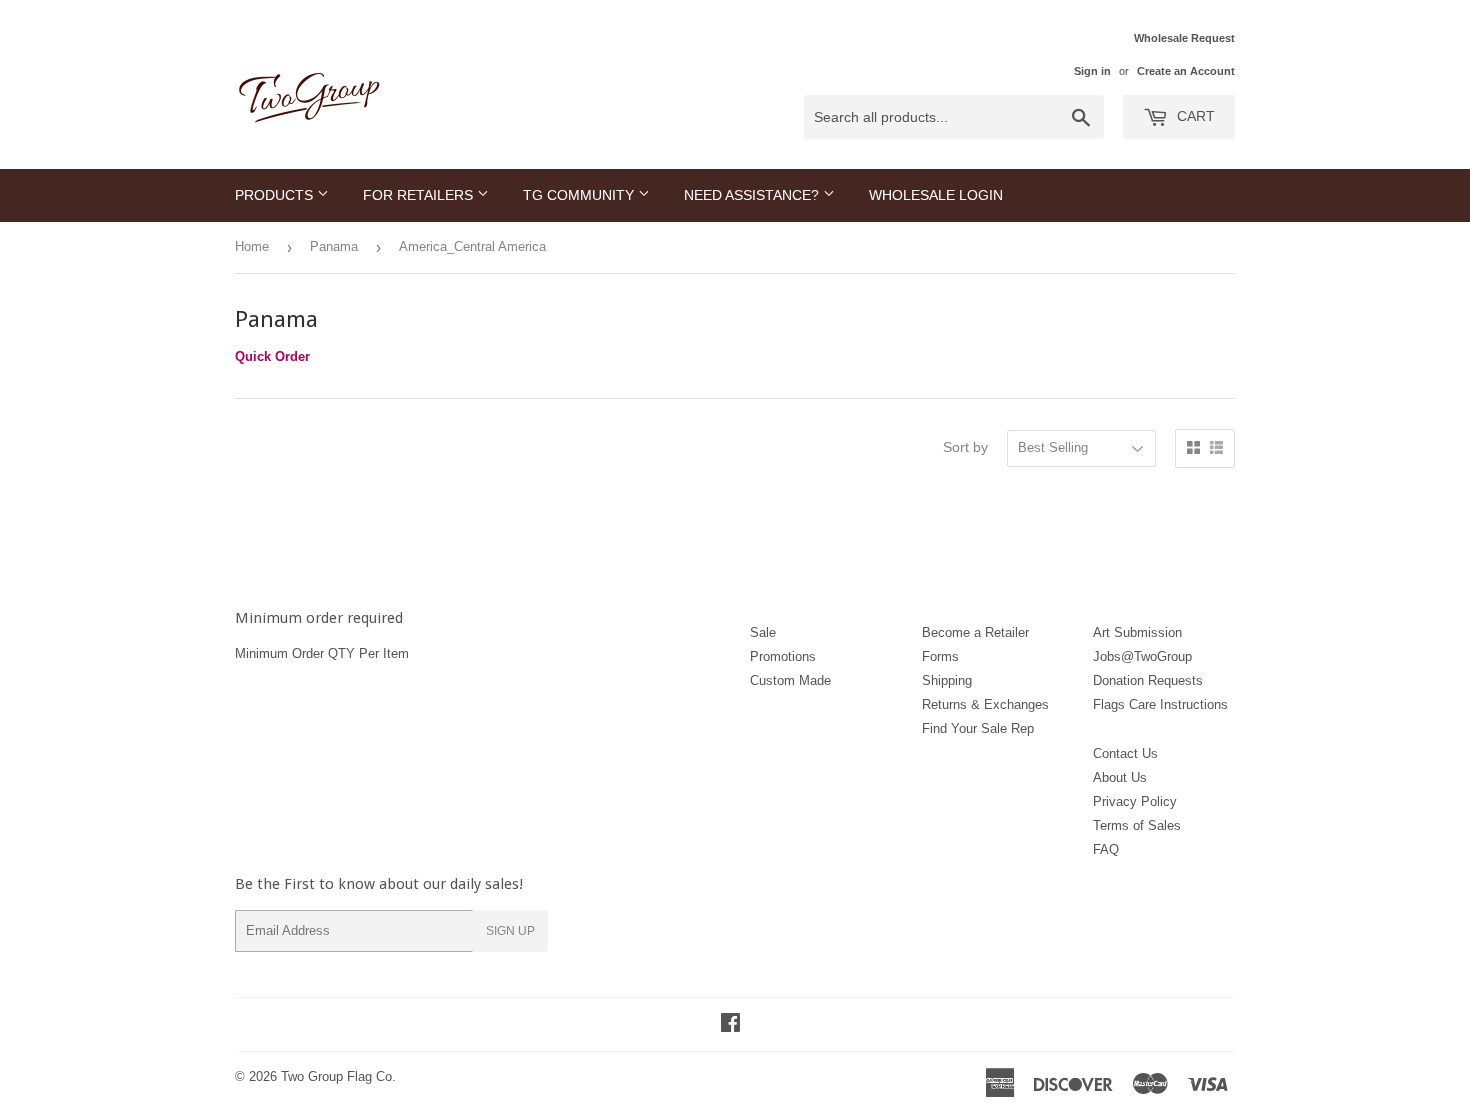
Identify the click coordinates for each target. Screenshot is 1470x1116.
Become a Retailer (975, 632)
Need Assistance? (753, 195)
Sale (763, 632)
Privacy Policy (1135, 801)
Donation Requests (1148, 680)
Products (276, 195)
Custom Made (790, 680)
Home (252, 246)
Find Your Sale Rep (978, 728)
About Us (1120, 777)
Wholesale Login (936, 195)
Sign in (1092, 71)
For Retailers (420, 195)
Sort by (965, 447)
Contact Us (1125, 753)
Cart (1194, 116)
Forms (940, 656)
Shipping (947, 680)
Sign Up (510, 931)
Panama (334, 246)
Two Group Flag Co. (338, 1076)
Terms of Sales (1137, 825)
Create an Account (1186, 71)
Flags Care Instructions (1160, 704)
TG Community (580, 195)
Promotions (783, 656)
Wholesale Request (1184, 38)
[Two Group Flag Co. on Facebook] (730, 1025)
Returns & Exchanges (985, 704)
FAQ (1106, 849)
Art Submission (1137, 632)
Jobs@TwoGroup (1142, 656)
